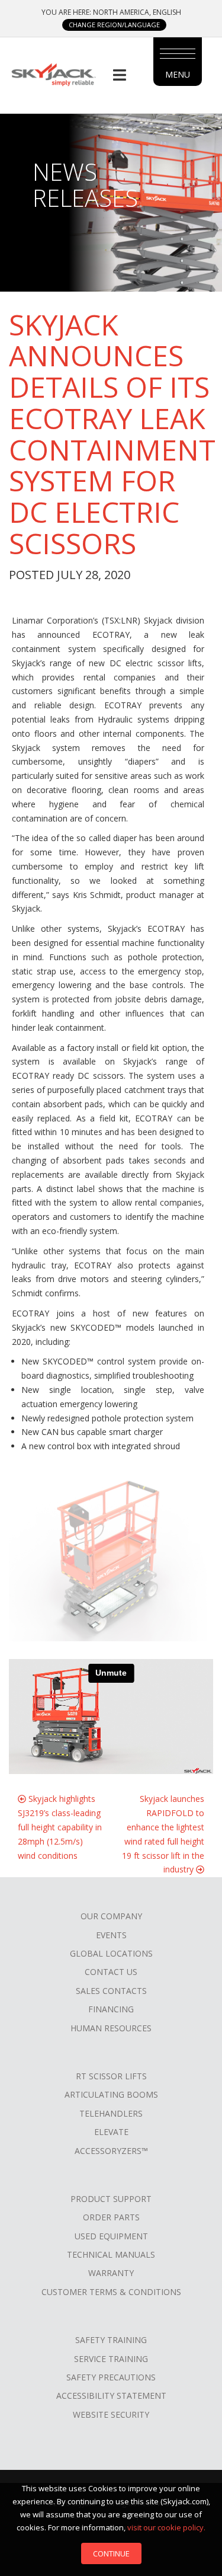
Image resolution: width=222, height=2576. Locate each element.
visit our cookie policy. (166, 2527)
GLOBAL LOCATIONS (111, 1953)
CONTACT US (111, 1972)
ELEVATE (111, 2132)
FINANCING (111, 2009)
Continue (111, 2553)
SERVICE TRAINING (111, 2359)
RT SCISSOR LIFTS (111, 2076)
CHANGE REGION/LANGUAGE (114, 25)
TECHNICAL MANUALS (111, 2254)
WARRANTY (111, 2273)
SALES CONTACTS (111, 1991)
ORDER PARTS (111, 2217)
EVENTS (111, 1935)
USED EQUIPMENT (111, 2236)
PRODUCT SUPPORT (111, 2199)
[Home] (53, 74)
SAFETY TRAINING (111, 2340)
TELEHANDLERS (111, 2113)
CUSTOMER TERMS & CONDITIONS (111, 2292)
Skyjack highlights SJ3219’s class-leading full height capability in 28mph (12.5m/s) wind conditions (60, 1827)
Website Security (111, 2414)
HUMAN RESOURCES (111, 2028)
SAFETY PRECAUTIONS (111, 2377)
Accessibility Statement (111, 2396)
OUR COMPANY (111, 1916)
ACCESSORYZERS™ (111, 2151)
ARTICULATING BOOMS (111, 2094)
